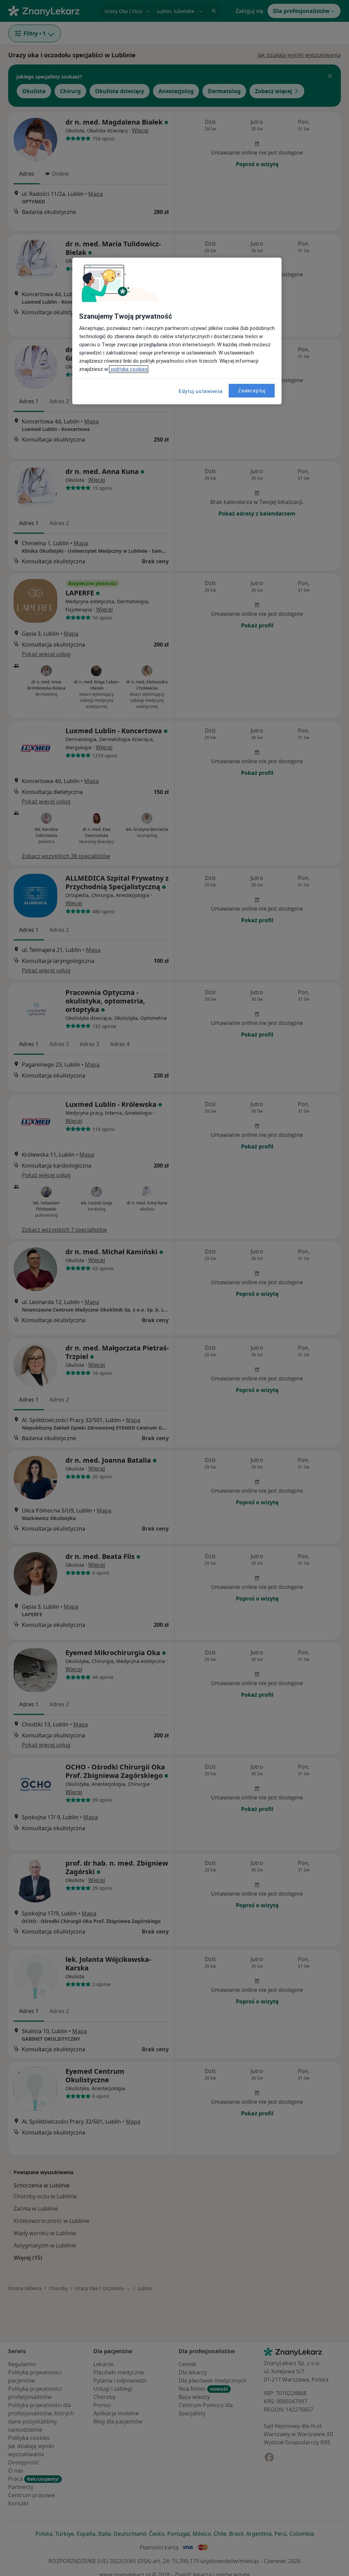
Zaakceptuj (252, 391)
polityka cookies (129, 369)
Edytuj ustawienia (201, 391)
